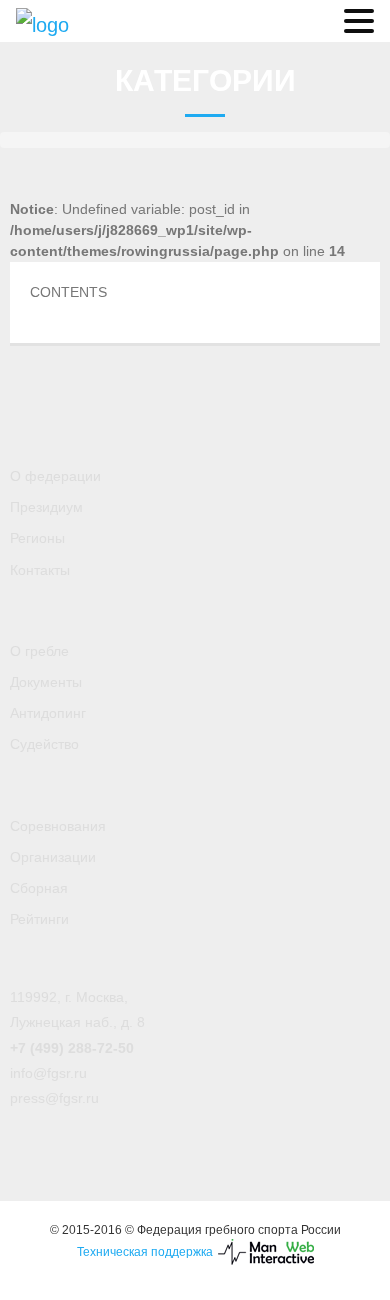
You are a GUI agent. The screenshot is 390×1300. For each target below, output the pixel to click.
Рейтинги (39, 919)
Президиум (46, 507)
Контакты (40, 570)
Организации (53, 857)
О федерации (55, 476)
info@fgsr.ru (48, 1073)
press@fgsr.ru (54, 1098)
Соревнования (58, 826)
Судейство (44, 744)
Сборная (39, 888)
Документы (46, 682)
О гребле (39, 651)
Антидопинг (48, 713)
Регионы (37, 538)
